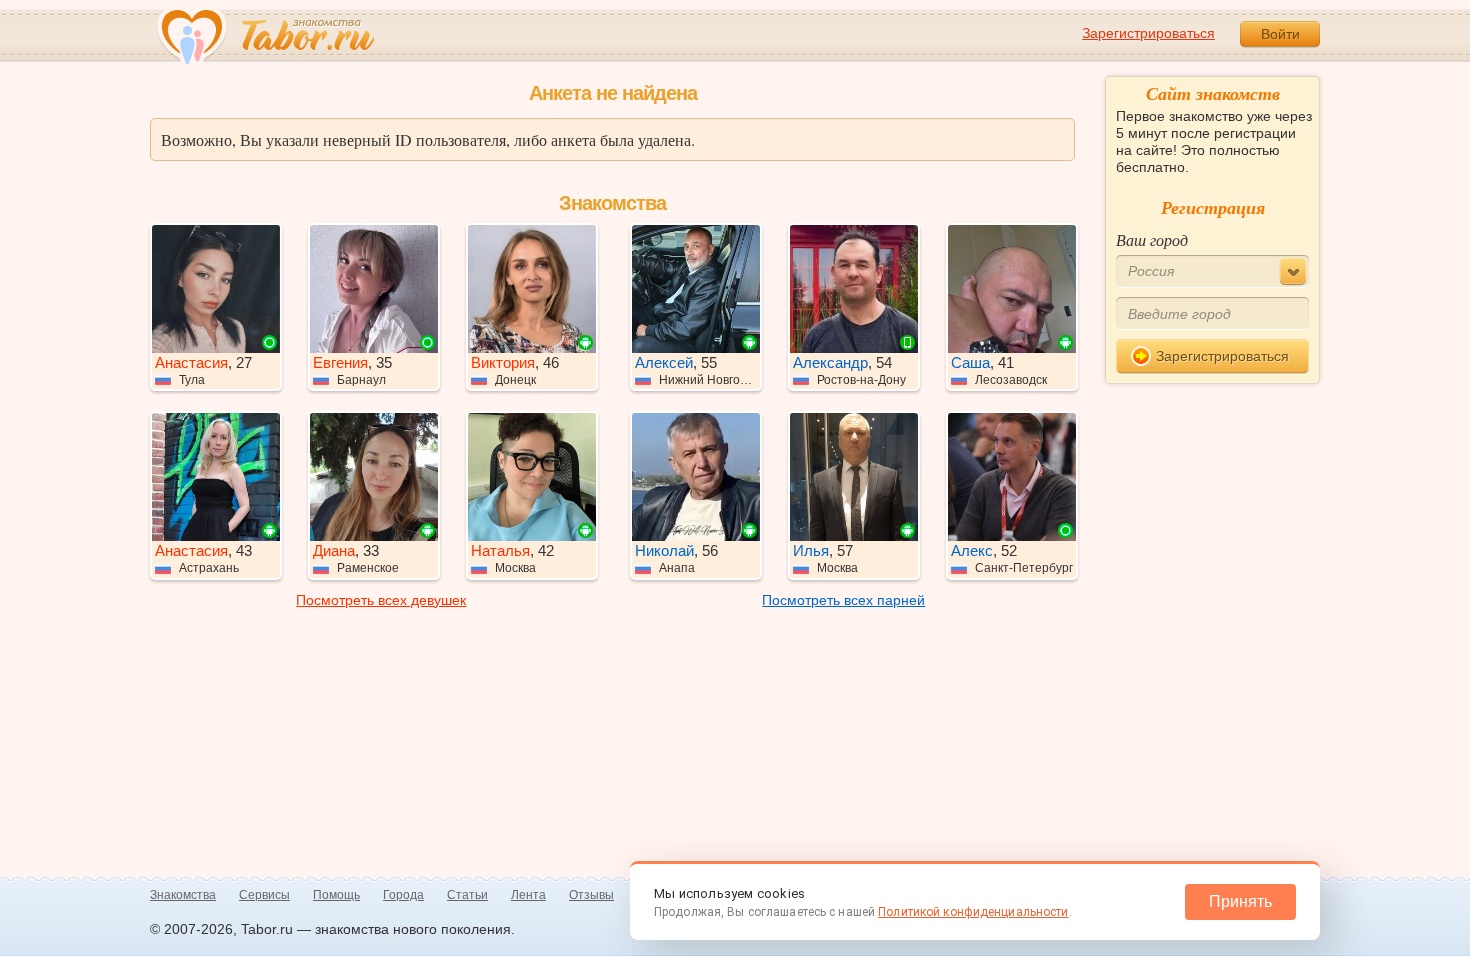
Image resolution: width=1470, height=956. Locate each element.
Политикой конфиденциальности (973, 912)
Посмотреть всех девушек (381, 600)
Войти (1280, 34)
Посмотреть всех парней (843, 600)
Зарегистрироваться (1148, 33)
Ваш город (1152, 239)
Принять (1240, 901)
